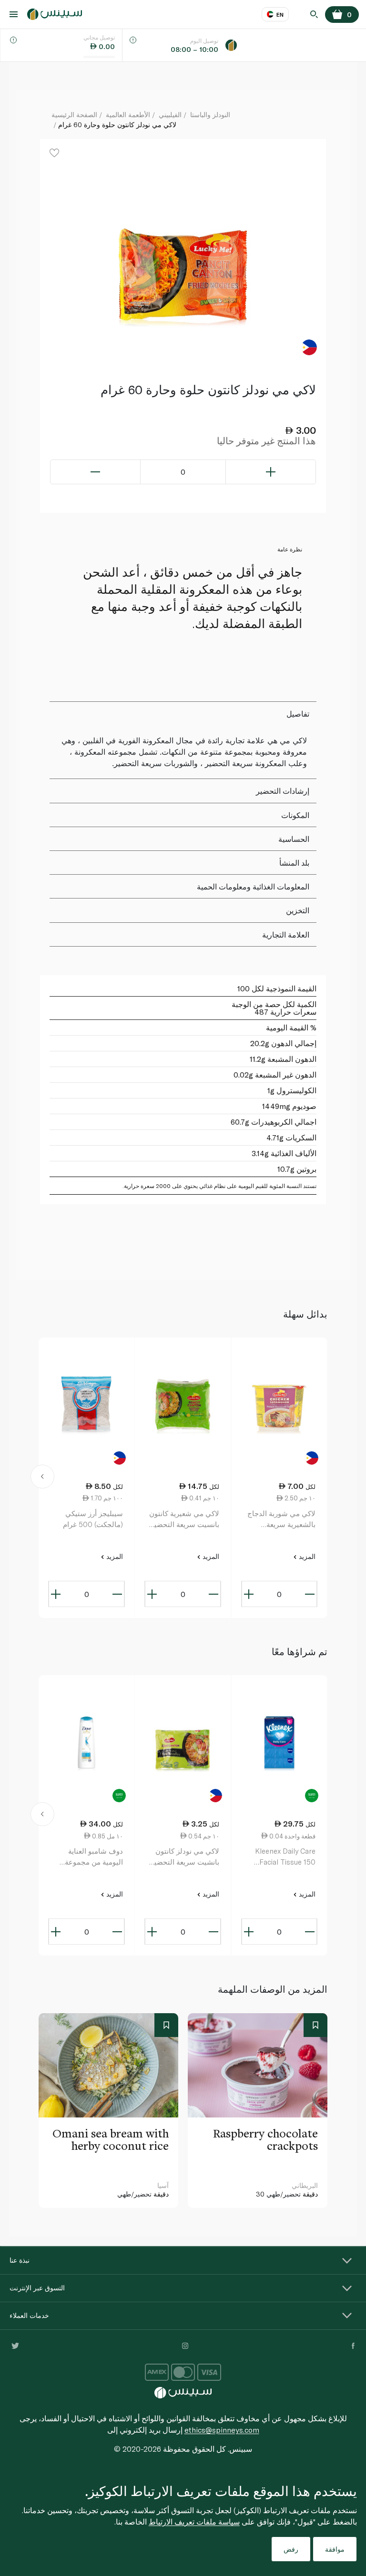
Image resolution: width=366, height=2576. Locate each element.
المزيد (306, 1556)
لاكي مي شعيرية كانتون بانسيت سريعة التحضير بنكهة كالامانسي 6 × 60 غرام (184, 1519)
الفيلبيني (170, 115)
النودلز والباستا (210, 115)
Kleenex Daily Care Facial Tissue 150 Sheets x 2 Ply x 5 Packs (285, 1857)
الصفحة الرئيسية (74, 115)
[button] (43, 1478)
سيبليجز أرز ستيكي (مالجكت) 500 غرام (93, 1519)
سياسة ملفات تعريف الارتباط (194, 2521)
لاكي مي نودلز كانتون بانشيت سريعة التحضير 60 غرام (185, 1857)
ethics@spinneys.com (222, 2430)
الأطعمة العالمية (128, 115)
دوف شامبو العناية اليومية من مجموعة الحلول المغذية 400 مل (88, 1857)
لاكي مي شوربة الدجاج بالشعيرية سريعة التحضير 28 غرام (281, 1519)
